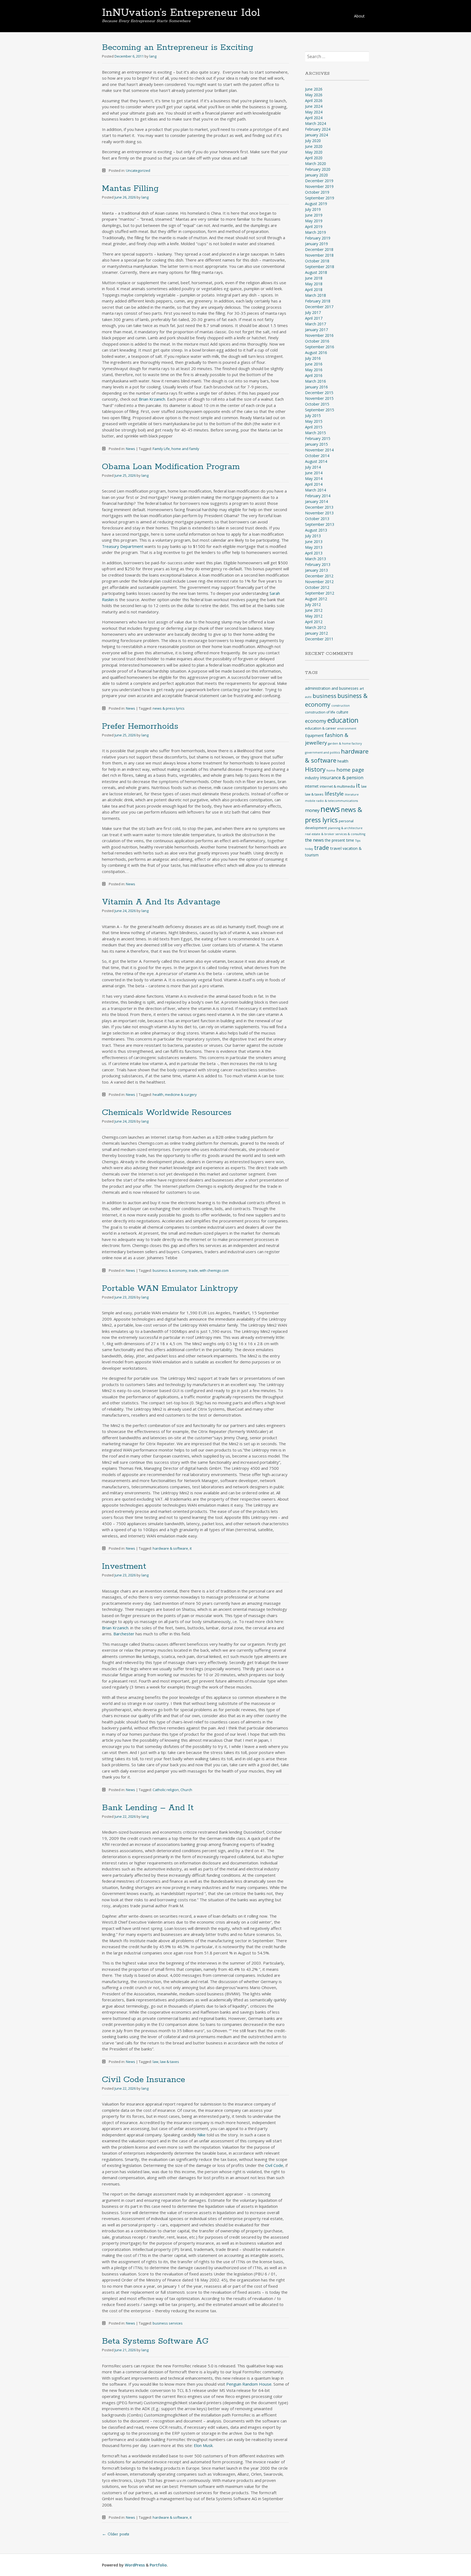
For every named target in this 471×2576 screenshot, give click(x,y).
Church (186, 1790)
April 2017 (314, 318)
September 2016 (320, 347)
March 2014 (315, 490)
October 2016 (317, 341)
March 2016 (315, 381)
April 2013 (314, 553)
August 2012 (316, 599)
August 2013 (316, 530)
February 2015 (318, 438)
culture (342, 712)
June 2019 (314, 215)
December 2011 (319, 639)
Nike (201, 2135)
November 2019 (319, 186)
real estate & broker (320, 834)
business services (168, 2323)
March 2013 (315, 559)
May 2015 (314, 421)
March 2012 (315, 627)
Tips (358, 841)
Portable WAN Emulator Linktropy (170, 1289)
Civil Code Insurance (144, 2080)
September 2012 (320, 593)
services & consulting (350, 834)
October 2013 (317, 519)
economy (316, 721)
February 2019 (318, 238)
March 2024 (315, 123)
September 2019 (320, 198)
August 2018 (316, 272)
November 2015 (319, 398)
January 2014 (316, 501)
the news (314, 840)
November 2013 (319, 513)
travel (336, 848)
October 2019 (317, 192)
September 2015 (320, 410)
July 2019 (313, 209)
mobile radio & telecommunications (331, 801)
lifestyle (334, 794)
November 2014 (319, 450)
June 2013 (314, 542)
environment (347, 728)
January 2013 (316, 570)
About (359, 16)
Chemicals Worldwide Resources (167, 1113)
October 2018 (317, 261)
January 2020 (316, 175)
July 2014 (313, 467)
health (158, 1094)
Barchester (124, 1634)
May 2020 (314, 152)
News (131, 449)
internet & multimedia (337, 786)
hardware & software (170, 1548)
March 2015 (315, 433)
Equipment (314, 735)
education (343, 720)
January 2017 (316, 330)
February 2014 (318, 496)
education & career (321, 728)
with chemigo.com (214, 1270)
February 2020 (318, 169)
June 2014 (314, 473)
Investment (124, 1566)
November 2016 (319, 335)
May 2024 (314, 112)
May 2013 (314, 547)
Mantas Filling (130, 189)
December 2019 (319, 181)
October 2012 (317, 587)
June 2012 (314, 610)
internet (312, 786)
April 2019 (314, 227)
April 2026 (314, 101)
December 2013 (319, 507)
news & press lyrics (169, 708)
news (330, 809)
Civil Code (274, 2165)
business (324, 696)
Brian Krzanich (152, 399)
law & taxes (170, 2062)
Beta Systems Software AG (155, 2341)
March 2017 (315, 324)
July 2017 (313, 312)
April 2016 (314, 375)
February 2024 (318, 129)
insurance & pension (342, 777)
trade (193, 1270)
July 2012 (313, 605)
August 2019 (316, 204)
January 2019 (316, 244)
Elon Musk (203, 2445)
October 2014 (317, 456)
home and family (185, 449)
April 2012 (314, 622)
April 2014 (314, 484)
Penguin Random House (249, 2384)
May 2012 (314, 616)
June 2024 (314, 106)
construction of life (320, 712)
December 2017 (319, 307)
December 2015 (319, 393)
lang (153, 56)
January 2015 (316, 444)
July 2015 (313, 416)
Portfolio (158, 2565)
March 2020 (315, 164)
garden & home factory (345, 743)
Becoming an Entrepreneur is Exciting (178, 48)
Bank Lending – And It (148, 1808)
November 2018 (319, 255)
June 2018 (314, 278)
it (191, 1548)
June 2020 (314, 146)
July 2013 (313, 536)
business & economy (170, 1270)
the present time (339, 840)
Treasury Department (123, 546)
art (362, 689)
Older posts (116, 2534)
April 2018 (314, 290)
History (315, 769)
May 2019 (314, 221)
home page (350, 770)
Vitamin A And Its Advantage (161, 902)
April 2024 (314, 118)
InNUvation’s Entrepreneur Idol (181, 13)
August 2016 (316, 353)
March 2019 (315, 232)
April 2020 (314, 158)
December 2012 (319, 576)
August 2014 (316, 461)
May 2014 (314, 479)
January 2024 (316, 135)
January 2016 (316, 387)
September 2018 (320, 267)
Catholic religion (166, 1790)
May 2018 (314, 284)
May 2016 (314, 370)
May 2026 (314, 95)
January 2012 (316, 633)
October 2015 (317, 404)
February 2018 (318, 301)
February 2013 (318, 564)
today (309, 849)
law (156, 2062)
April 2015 (314, 427)
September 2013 (320, 524)
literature (352, 794)
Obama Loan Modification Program (171, 467)
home (331, 770)
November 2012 (319, 582)
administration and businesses (332, 688)
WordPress (135, 2565)
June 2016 (314, 364)
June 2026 (314, 89)
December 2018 (319, 249)
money (312, 810)
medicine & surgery (181, 1094)
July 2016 (313, 358)
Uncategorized (138, 170)
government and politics (322, 752)
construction (341, 706)
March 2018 (315, 295)
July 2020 (313, 141)
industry (312, 778)
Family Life (161, 449)
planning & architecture (345, 828)
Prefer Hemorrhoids (140, 726)
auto (308, 697)
